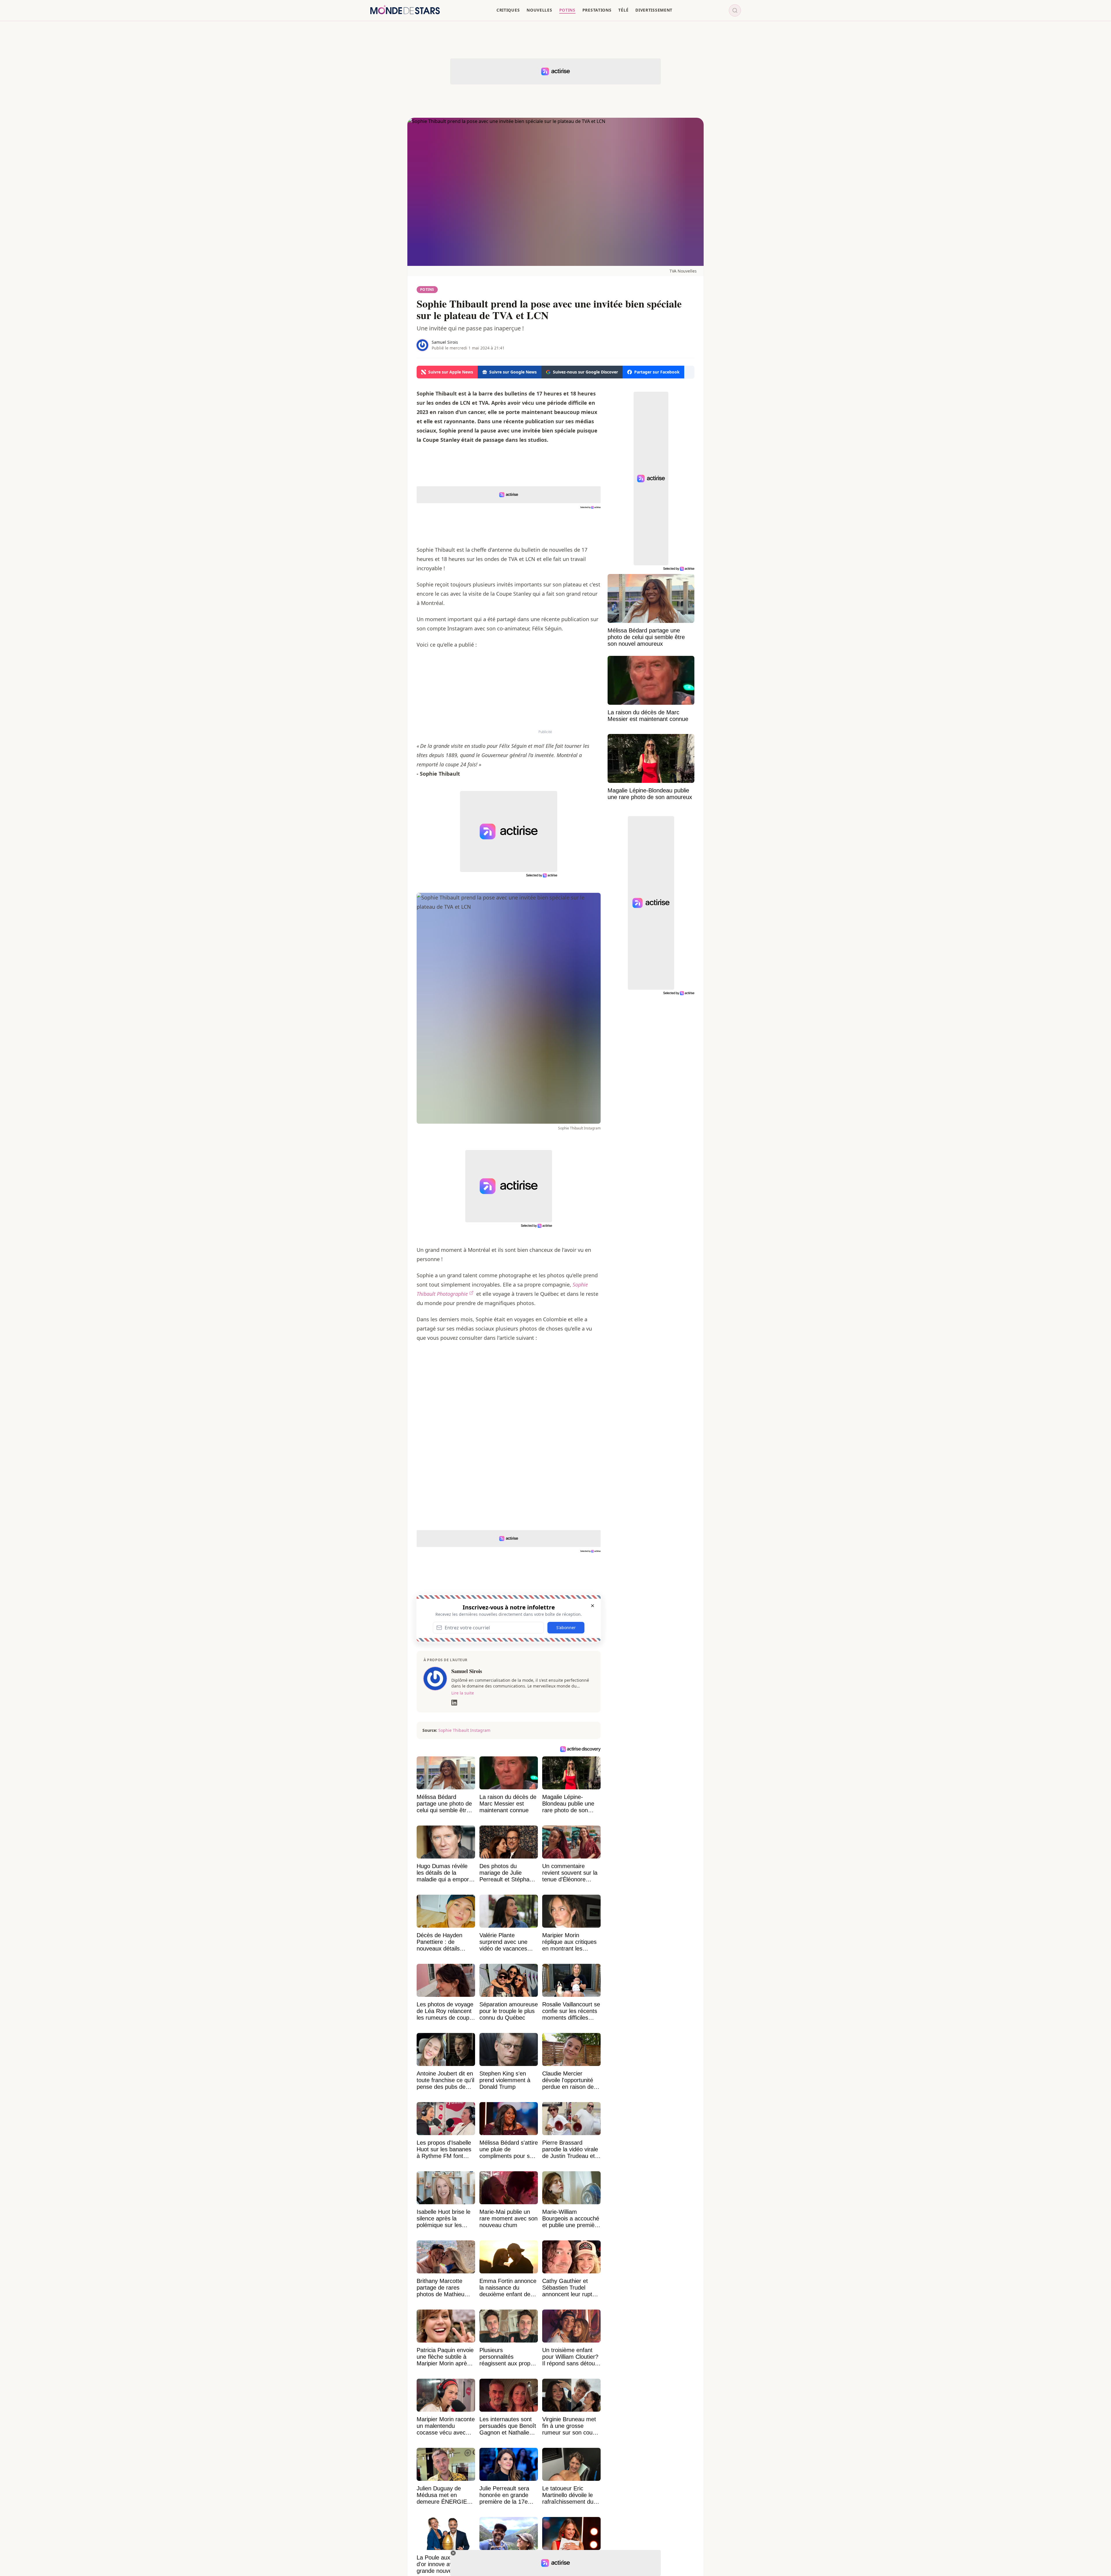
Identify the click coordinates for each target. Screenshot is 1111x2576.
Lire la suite (463, 1693)
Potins (427, 289)
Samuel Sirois (445, 342)
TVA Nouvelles (683, 271)
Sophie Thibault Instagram (464, 1730)
